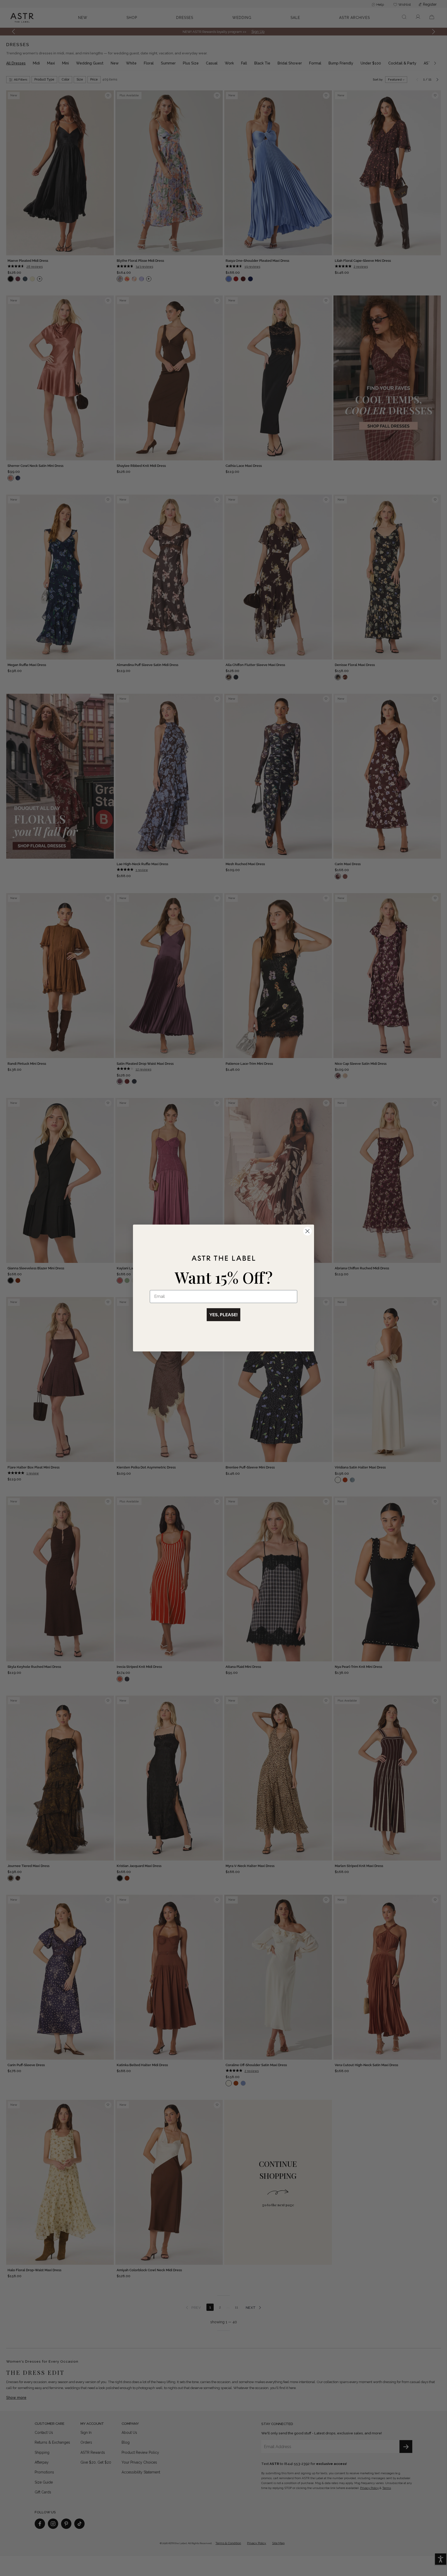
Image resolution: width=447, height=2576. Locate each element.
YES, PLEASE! (224, 1315)
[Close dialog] (307, 1231)
